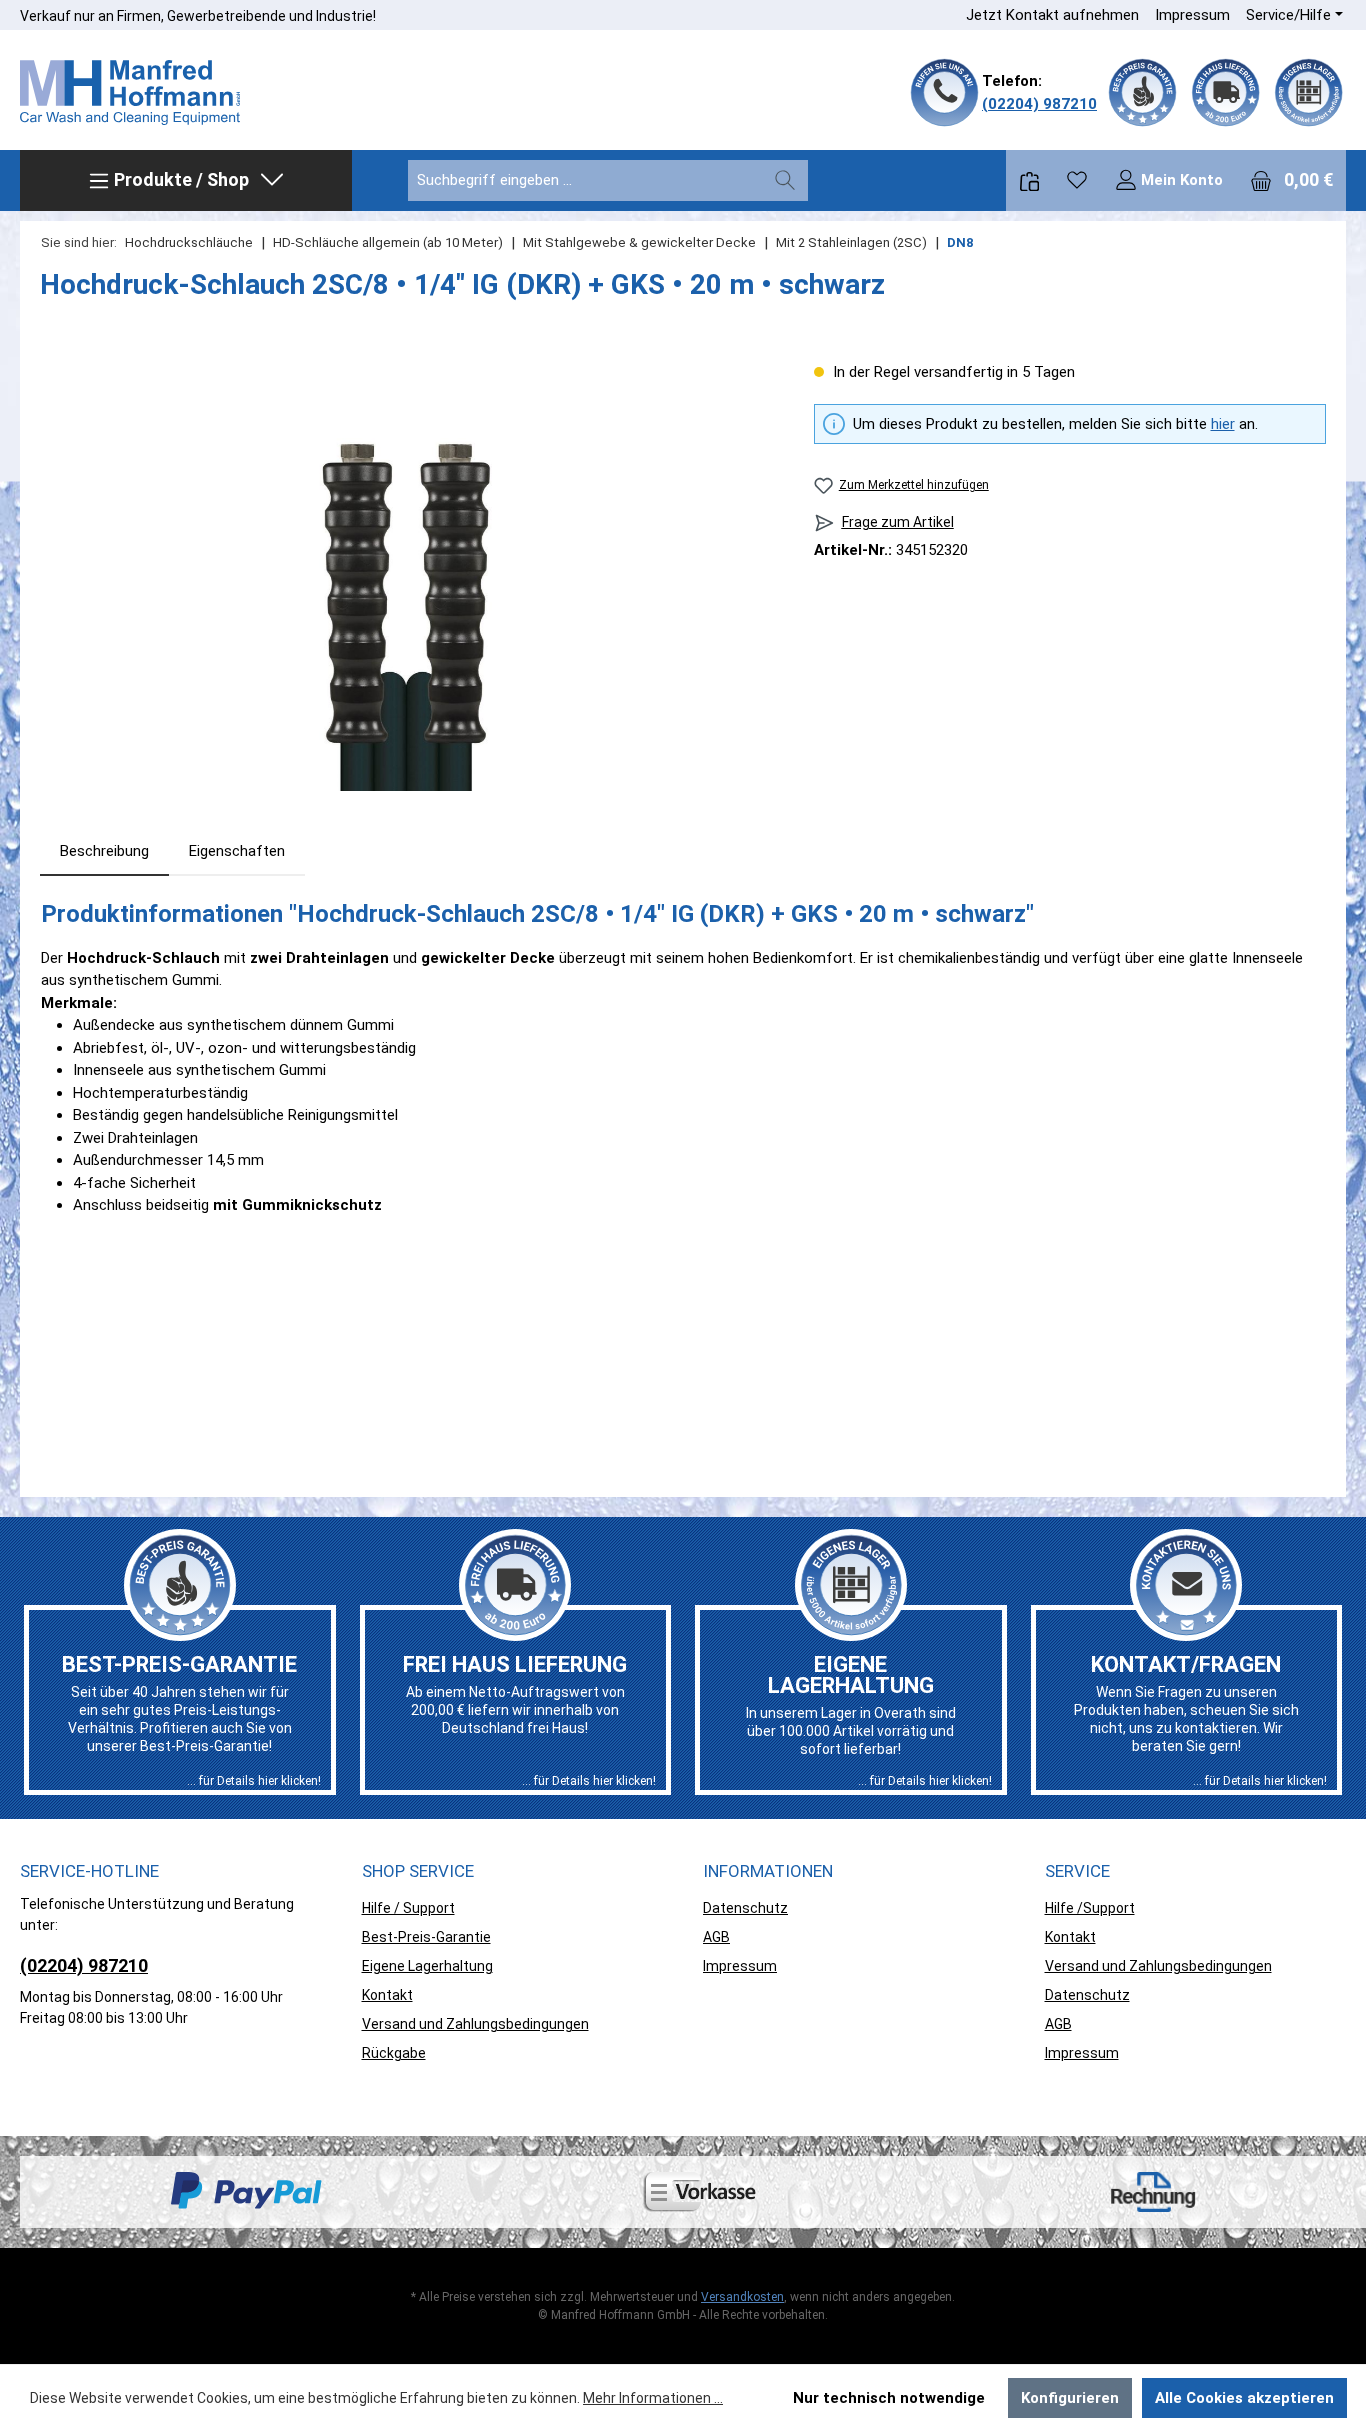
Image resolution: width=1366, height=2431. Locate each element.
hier (1223, 424)
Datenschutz (745, 1908)
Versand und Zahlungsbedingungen (475, 2024)
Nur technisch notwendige (889, 2398)
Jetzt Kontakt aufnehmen (1052, 15)
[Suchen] (785, 180)
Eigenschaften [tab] (237, 851)
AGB (716, 1937)
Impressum (1192, 15)
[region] (407, 576)
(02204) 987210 (1039, 104)
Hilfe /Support (1090, 1908)
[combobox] (585, 180)
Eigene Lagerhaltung (427, 1966)
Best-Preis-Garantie (426, 1937)
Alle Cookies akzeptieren (1244, 2398)
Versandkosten (742, 2297)
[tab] (104, 851)
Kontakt (387, 1995)
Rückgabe (394, 2053)
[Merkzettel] (1077, 180)
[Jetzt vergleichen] (1029, 180)
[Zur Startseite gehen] (130, 93)
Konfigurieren (1070, 2398)
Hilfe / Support (408, 1908)
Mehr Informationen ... (653, 2398)
